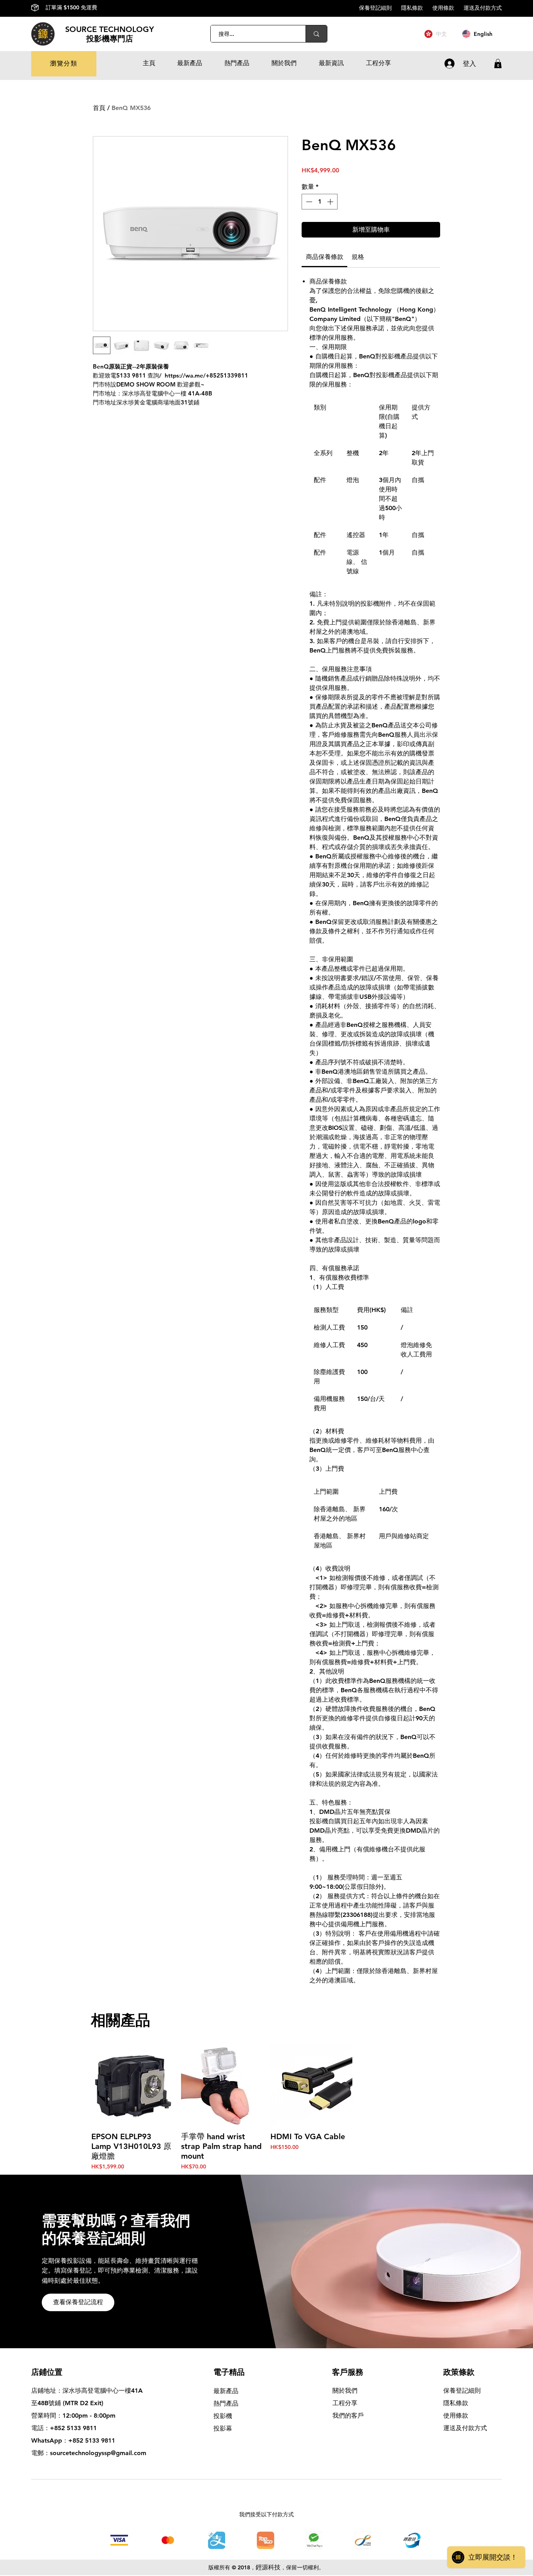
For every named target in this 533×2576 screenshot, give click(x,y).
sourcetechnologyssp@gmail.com (98, 2453)
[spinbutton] (320, 202)
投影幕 (224, 2428)
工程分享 (345, 2403)
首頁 (99, 108)
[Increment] (331, 202)
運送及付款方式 (483, 8)
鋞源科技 (268, 2567)
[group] (266, 2107)
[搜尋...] (316, 34)
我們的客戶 (348, 2416)
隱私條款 (417, 8)
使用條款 (448, 8)
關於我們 (345, 2391)
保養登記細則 (380, 8)
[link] (325, 257)
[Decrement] (308, 202)
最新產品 (226, 2391)
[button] (64, 64)
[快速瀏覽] (132, 2085)
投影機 (223, 2416)
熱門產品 (226, 2403)
